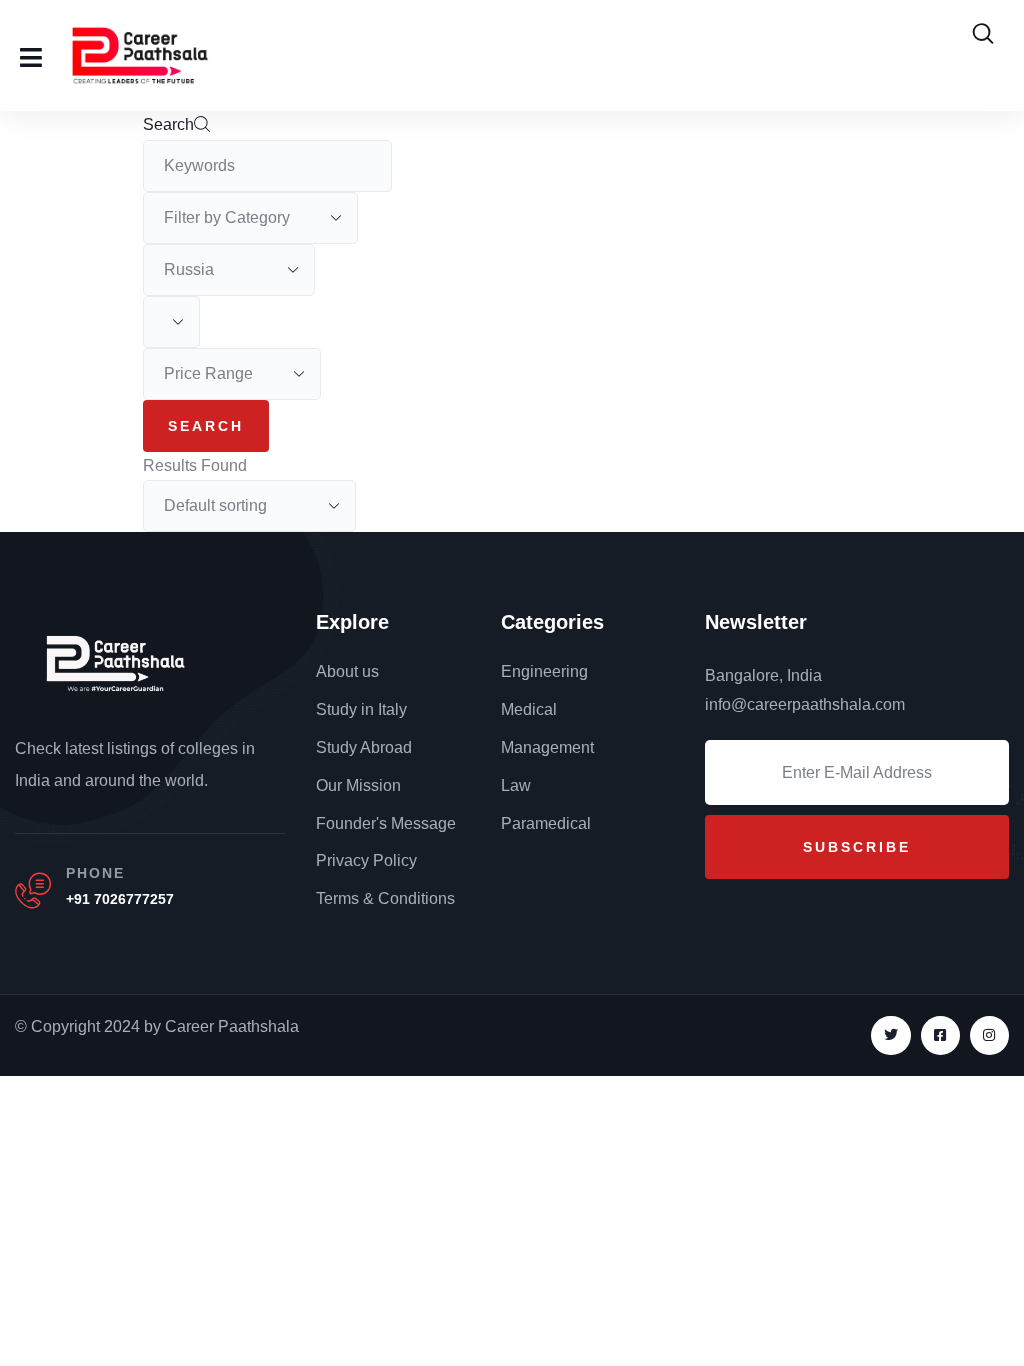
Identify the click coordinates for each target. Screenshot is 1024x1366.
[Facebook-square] (940, 1035)
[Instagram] (989, 1035)
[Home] (115, 662)
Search (168, 124)
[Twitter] (890, 1035)
